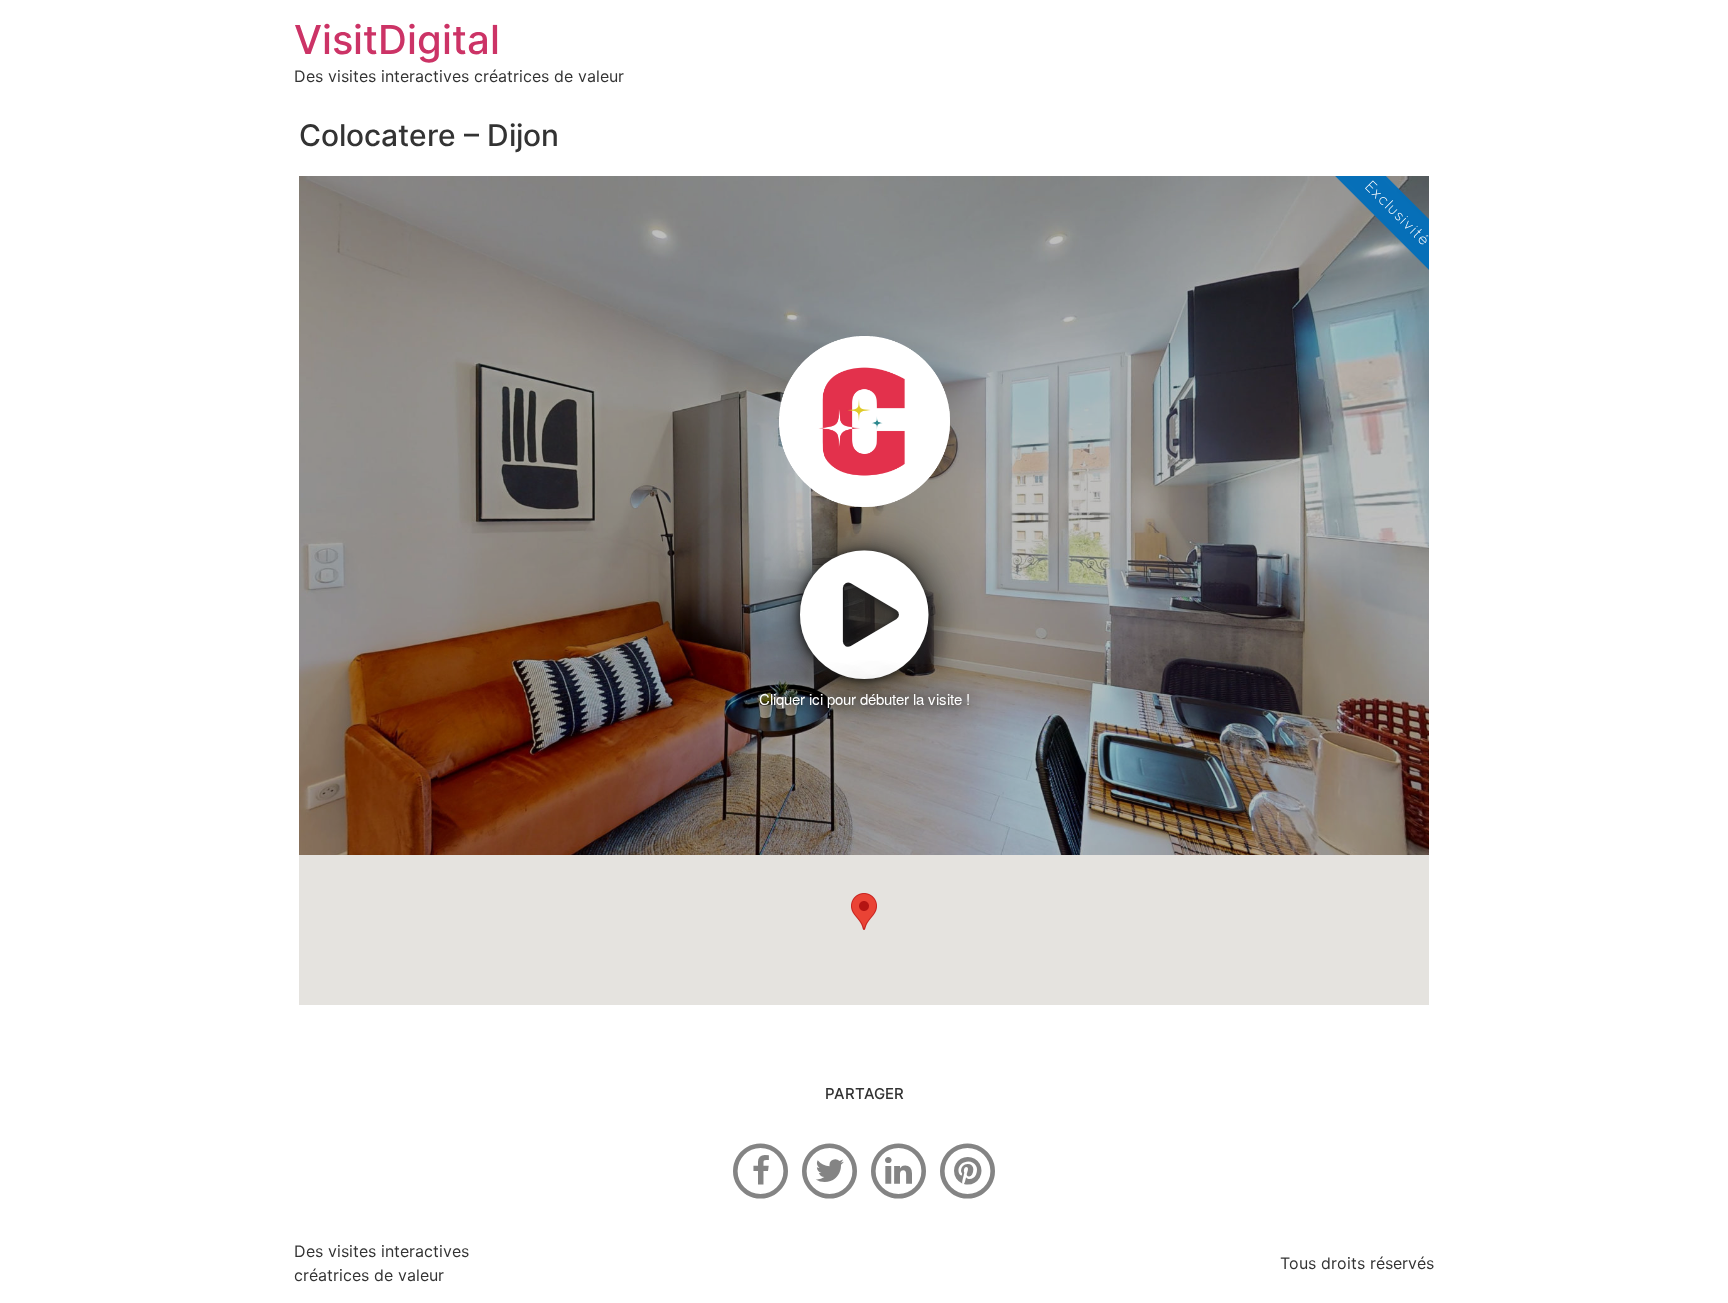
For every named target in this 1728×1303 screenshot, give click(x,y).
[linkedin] (899, 1169)
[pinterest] (968, 1169)
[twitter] (830, 1169)
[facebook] (761, 1169)
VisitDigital (397, 39)
